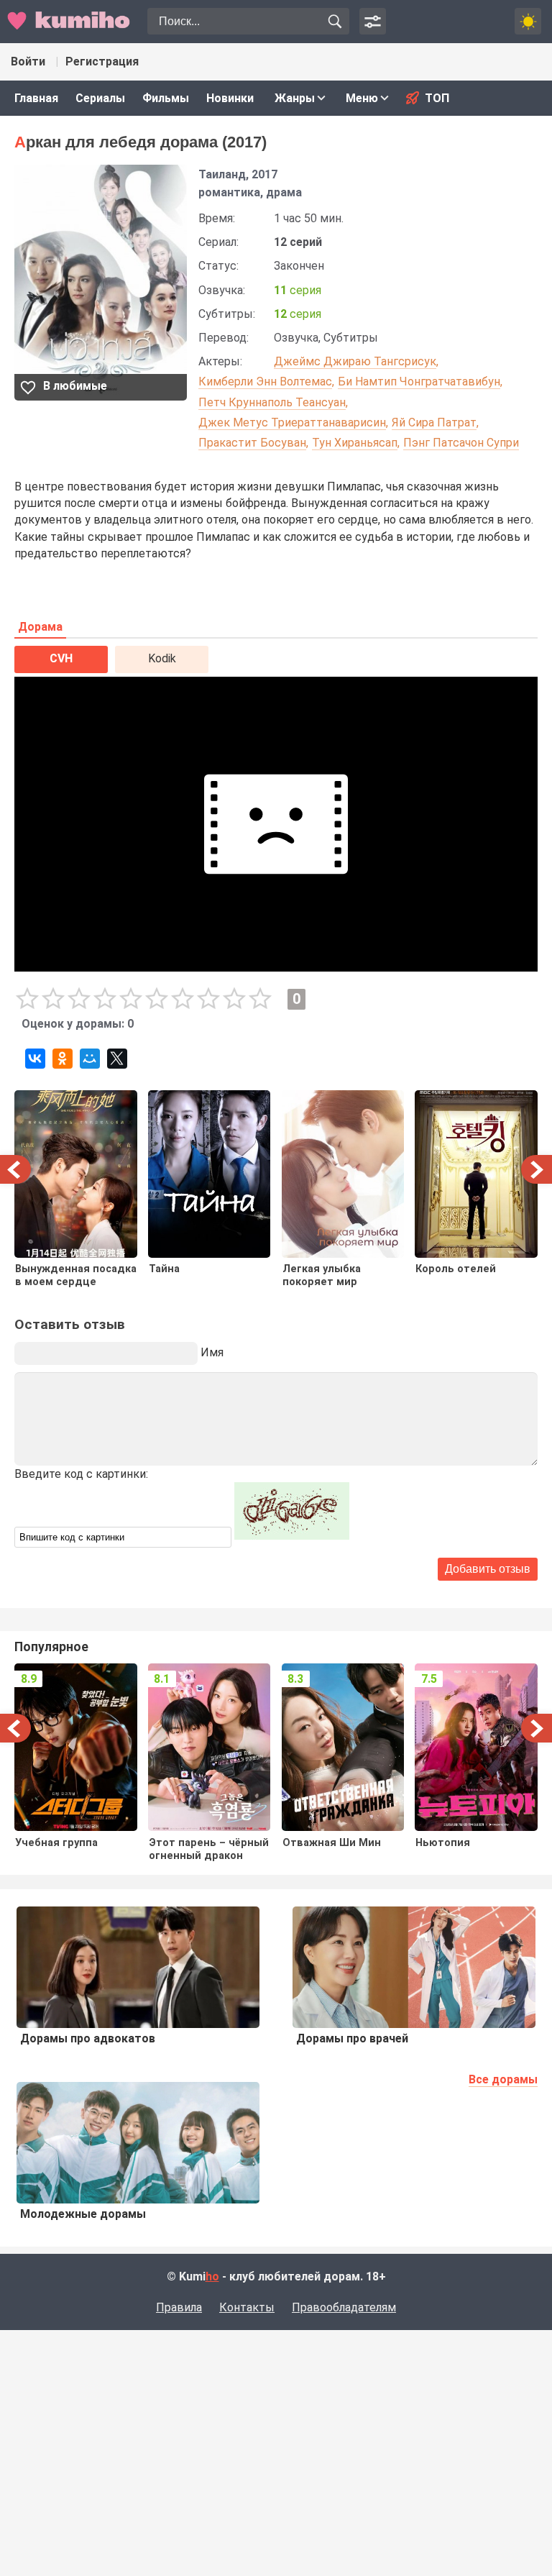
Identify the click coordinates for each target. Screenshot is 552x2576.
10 (260, 999)
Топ (437, 98)
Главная (36, 98)
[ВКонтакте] (35, 1059)
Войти (28, 61)
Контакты (247, 2307)
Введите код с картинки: (81, 1474)
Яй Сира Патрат (434, 423)
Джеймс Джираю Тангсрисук (355, 361)
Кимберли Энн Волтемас (265, 382)
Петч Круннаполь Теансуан (272, 402)
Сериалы (100, 98)
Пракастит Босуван (252, 443)
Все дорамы (503, 2079)
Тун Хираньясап (355, 443)
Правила (179, 2307)
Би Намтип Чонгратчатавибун (419, 382)
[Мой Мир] (90, 1059)
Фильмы (166, 98)
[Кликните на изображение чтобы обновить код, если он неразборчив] (292, 1536)
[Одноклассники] (63, 1059)
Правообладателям (344, 2307)
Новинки (230, 98)
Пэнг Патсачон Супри (461, 443)
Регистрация (102, 61)
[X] (117, 1059)
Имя (212, 1352)
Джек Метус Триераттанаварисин (292, 423)
